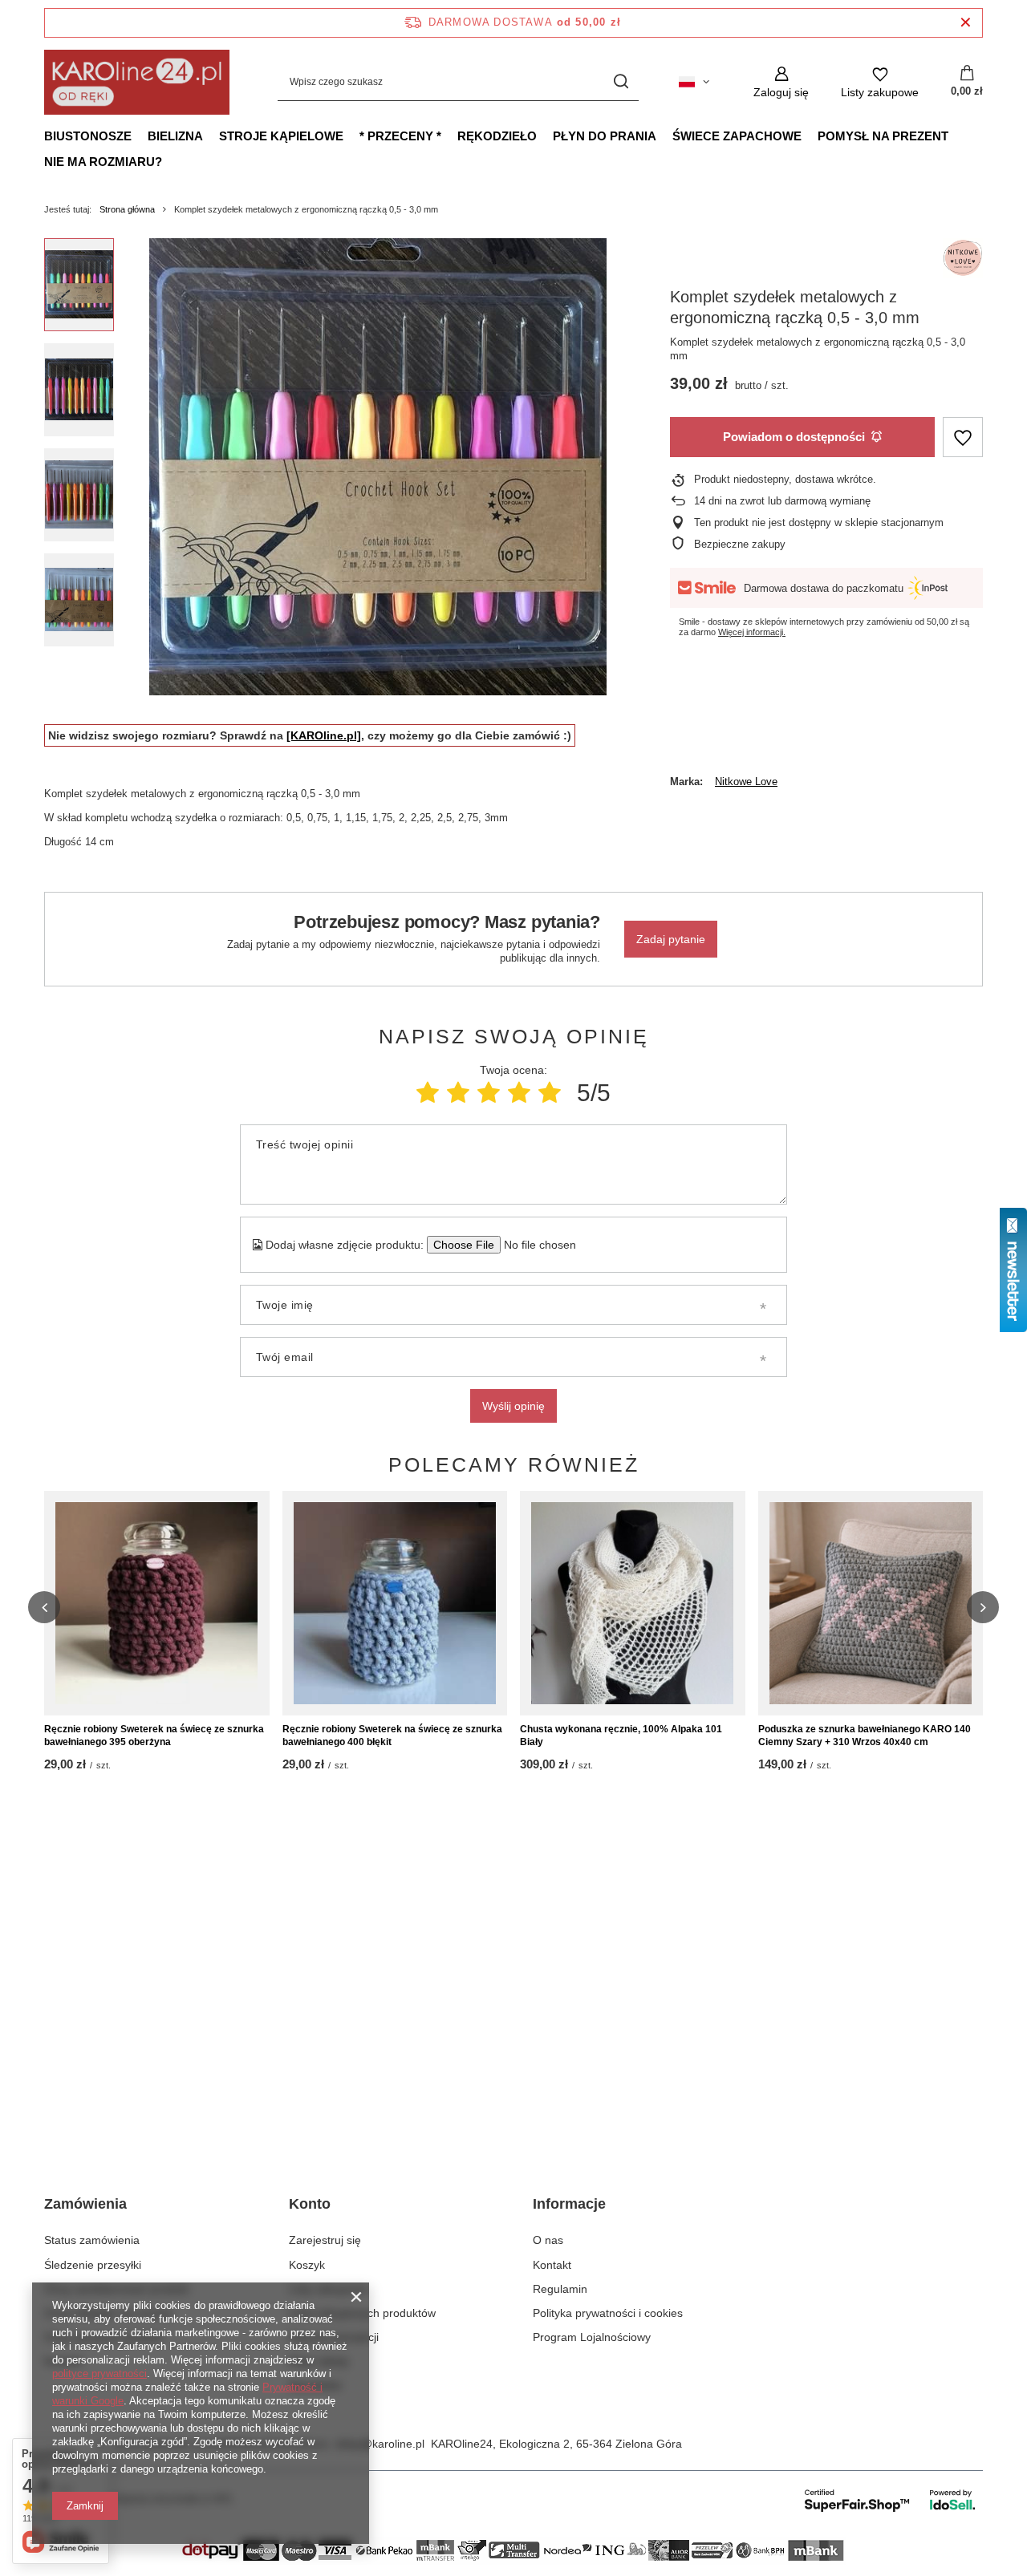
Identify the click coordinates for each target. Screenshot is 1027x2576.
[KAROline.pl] (324, 735)
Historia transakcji (334, 2337)
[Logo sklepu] (137, 82)
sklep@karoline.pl (380, 2444)
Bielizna (175, 136)
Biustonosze (88, 136)
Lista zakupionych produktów (362, 2313)
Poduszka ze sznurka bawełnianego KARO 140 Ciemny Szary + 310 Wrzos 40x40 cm (865, 1736)
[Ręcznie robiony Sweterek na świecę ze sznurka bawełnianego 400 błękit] (395, 1603)
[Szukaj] (621, 82)
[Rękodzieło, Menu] (545, 136)
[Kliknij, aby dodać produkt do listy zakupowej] (963, 437)
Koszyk (307, 2265)
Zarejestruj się (325, 2240)
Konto (310, 2204)
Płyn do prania (605, 136)
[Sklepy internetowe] (891, 2500)
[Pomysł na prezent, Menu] (956, 136)
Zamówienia (85, 2204)
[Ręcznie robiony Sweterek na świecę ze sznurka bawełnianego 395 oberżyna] (157, 1603)
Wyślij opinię (513, 1406)
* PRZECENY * (400, 136)
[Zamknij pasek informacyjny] (966, 23)
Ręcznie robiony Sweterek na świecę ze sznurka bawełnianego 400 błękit (392, 1736)
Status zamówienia (92, 2240)
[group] (378, 467)
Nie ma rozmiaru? (103, 162)
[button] (44, 1607)
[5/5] (550, 1093)
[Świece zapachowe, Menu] (810, 136)
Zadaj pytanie (671, 939)
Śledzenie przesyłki (93, 2265)
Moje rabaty (319, 2361)
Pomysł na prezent (883, 136)
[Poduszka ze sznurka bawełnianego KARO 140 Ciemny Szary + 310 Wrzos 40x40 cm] (871, 1603)
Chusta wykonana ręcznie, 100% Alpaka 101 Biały (621, 1736)
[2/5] (458, 1093)
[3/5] (489, 1093)
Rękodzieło (497, 136)
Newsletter (316, 2385)
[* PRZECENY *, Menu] (449, 136)
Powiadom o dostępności (794, 437)
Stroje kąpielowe (281, 136)
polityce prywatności (99, 2373)
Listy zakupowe (328, 2289)
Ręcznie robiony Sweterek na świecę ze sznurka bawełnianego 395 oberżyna (154, 1736)
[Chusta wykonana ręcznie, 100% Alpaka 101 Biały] (633, 1603)
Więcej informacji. (752, 632)
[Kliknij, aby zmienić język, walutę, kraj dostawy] (694, 82)
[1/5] (428, 1093)
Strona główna (127, 209)
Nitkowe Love (746, 782)
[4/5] (519, 1093)
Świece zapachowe (737, 136)
